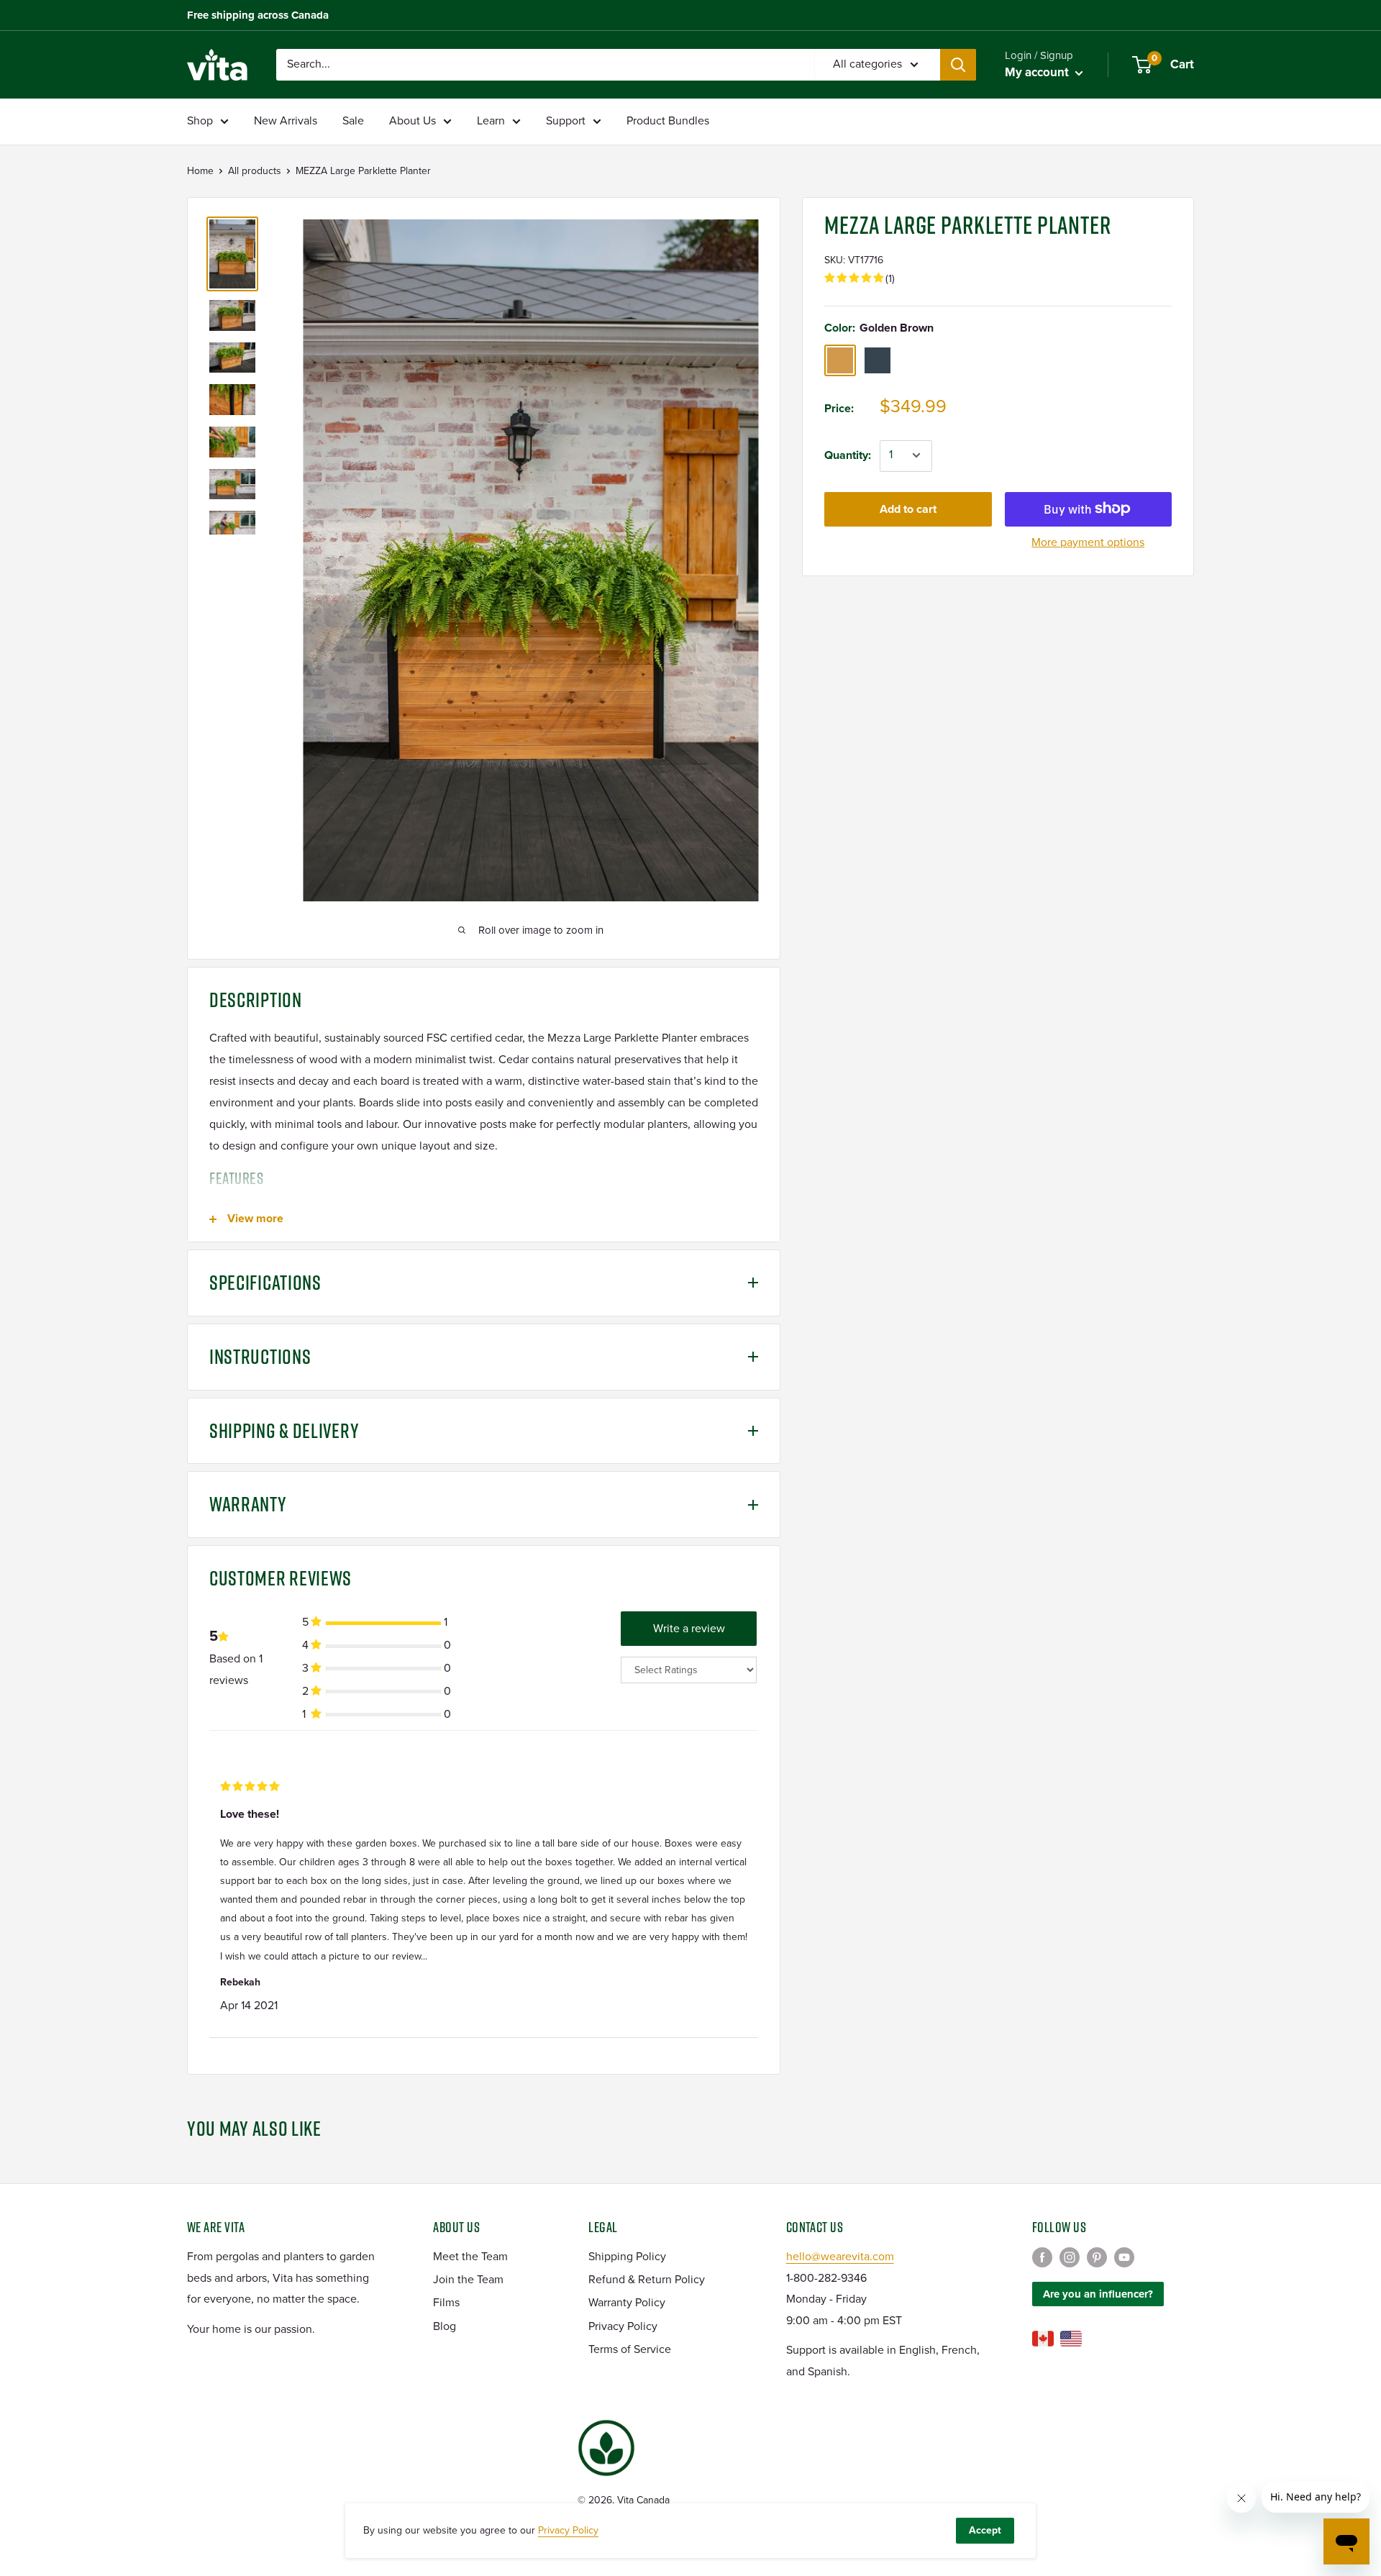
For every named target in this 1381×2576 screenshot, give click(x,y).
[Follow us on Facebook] (1042, 2257)
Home (200, 171)
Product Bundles (668, 121)
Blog (445, 2326)
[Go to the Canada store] (1043, 2339)
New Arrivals (286, 121)
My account (1038, 72)
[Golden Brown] (840, 360)
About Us (413, 121)
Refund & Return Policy (647, 2280)
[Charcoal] (878, 360)
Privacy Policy (623, 2326)
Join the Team (468, 2280)
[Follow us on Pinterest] (1097, 2257)
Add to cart (908, 509)
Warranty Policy (627, 2303)
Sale (353, 121)
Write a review (689, 1629)
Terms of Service (630, 2349)
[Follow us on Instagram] (1070, 2257)
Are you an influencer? (1098, 2294)
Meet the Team (470, 2257)
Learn (491, 121)
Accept (985, 2530)
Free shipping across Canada (258, 15)
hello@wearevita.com (840, 2257)
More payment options (1088, 542)
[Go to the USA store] (1071, 2339)
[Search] (958, 65)
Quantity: (848, 455)
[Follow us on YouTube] (1124, 2257)
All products (255, 171)
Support (566, 121)
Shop (200, 121)
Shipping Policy (627, 2257)
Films (446, 2303)
